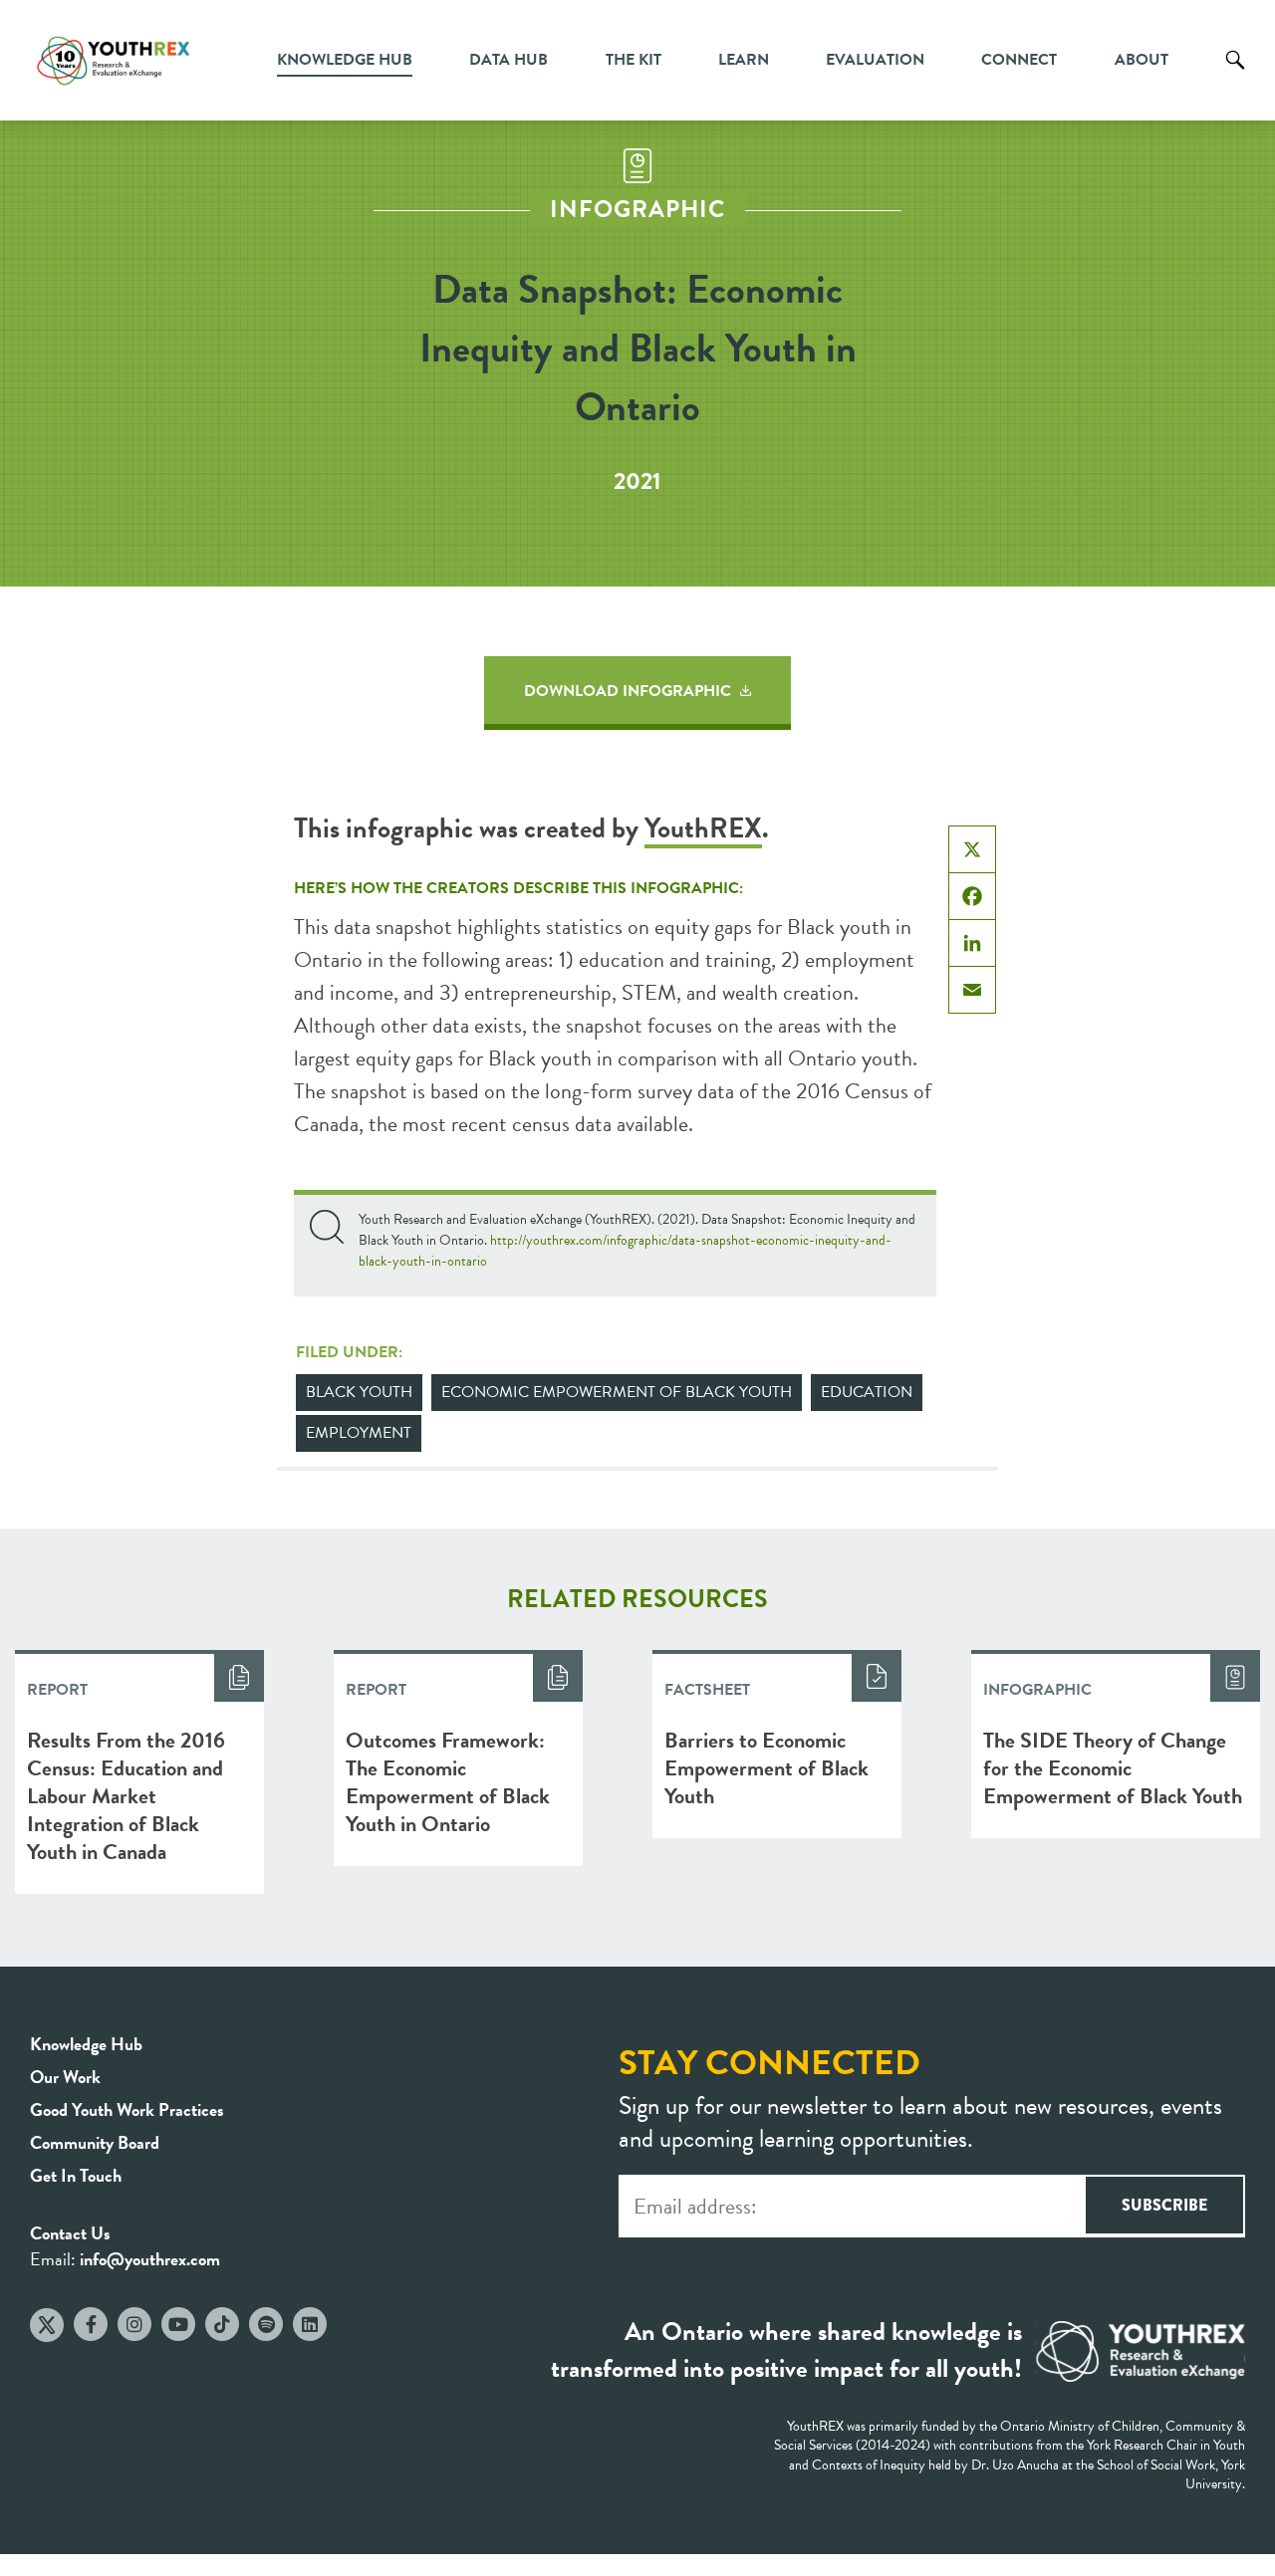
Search (1235, 75)
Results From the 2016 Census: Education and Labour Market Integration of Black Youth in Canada (126, 1796)
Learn (744, 60)
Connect (1019, 60)
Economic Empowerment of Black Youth (617, 1392)
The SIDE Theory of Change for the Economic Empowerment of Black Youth (1113, 1768)
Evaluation (875, 60)
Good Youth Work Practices (127, 2109)
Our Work (65, 2077)
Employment (359, 1433)
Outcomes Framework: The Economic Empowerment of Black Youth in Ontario (448, 1782)
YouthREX (703, 828)
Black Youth (359, 1392)
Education (867, 1392)
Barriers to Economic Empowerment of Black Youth (766, 1768)
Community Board (95, 2142)
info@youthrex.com (150, 2259)
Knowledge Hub (345, 60)
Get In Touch (76, 2175)
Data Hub (509, 60)
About (1142, 60)
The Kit (634, 60)
